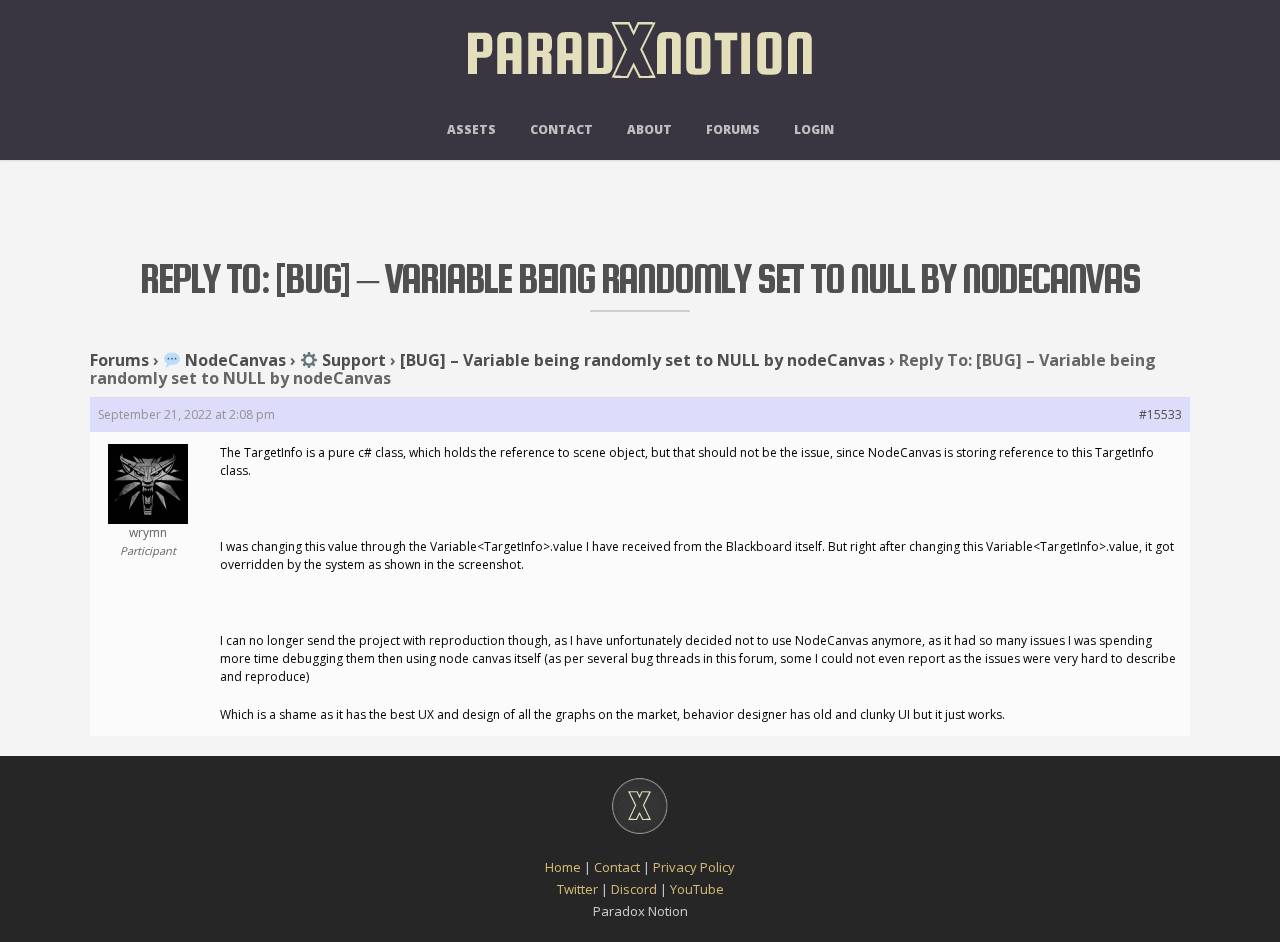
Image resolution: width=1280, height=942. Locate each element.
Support (352, 360)
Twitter (577, 889)
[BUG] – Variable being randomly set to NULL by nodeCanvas (642, 360)
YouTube (697, 889)
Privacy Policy (694, 867)
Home (563, 867)
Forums (733, 129)
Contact (561, 129)
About (649, 129)
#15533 (1160, 414)
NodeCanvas (233, 360)
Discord (634, 889)
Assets (471, 129)
